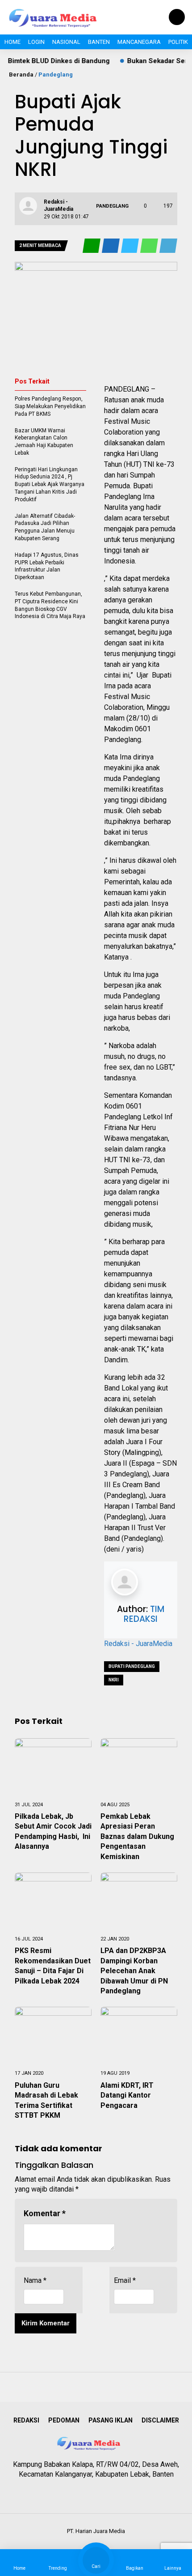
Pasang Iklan (111, 2420)
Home (13, 42)
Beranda (21, 75)
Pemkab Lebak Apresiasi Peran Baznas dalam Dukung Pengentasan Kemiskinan (137, 1836)
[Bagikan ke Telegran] (168, 246)
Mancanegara (139, 42)
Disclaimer (160, 2420)
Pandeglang (56, 75)
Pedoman (64, 2420)
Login (36, 42)
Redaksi (26, 2420)
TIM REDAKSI (144, 1614)
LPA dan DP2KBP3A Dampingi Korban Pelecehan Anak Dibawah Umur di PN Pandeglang (134, 1971)
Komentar (45, 2213)
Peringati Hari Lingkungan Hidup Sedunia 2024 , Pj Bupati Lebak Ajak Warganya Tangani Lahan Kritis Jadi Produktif (50, 484)
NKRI (114, 1680)
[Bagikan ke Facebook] (111, 246)
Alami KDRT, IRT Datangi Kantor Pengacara (127, 2095)
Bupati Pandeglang (132, 1666)
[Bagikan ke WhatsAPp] (150, 246)
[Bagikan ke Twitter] (131, 246)
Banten (99, 42)
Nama (35, 2280)
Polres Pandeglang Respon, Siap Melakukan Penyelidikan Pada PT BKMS (50, 406)
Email (125, 2280)
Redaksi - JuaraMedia (138, 1644)
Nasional (66, 42)
